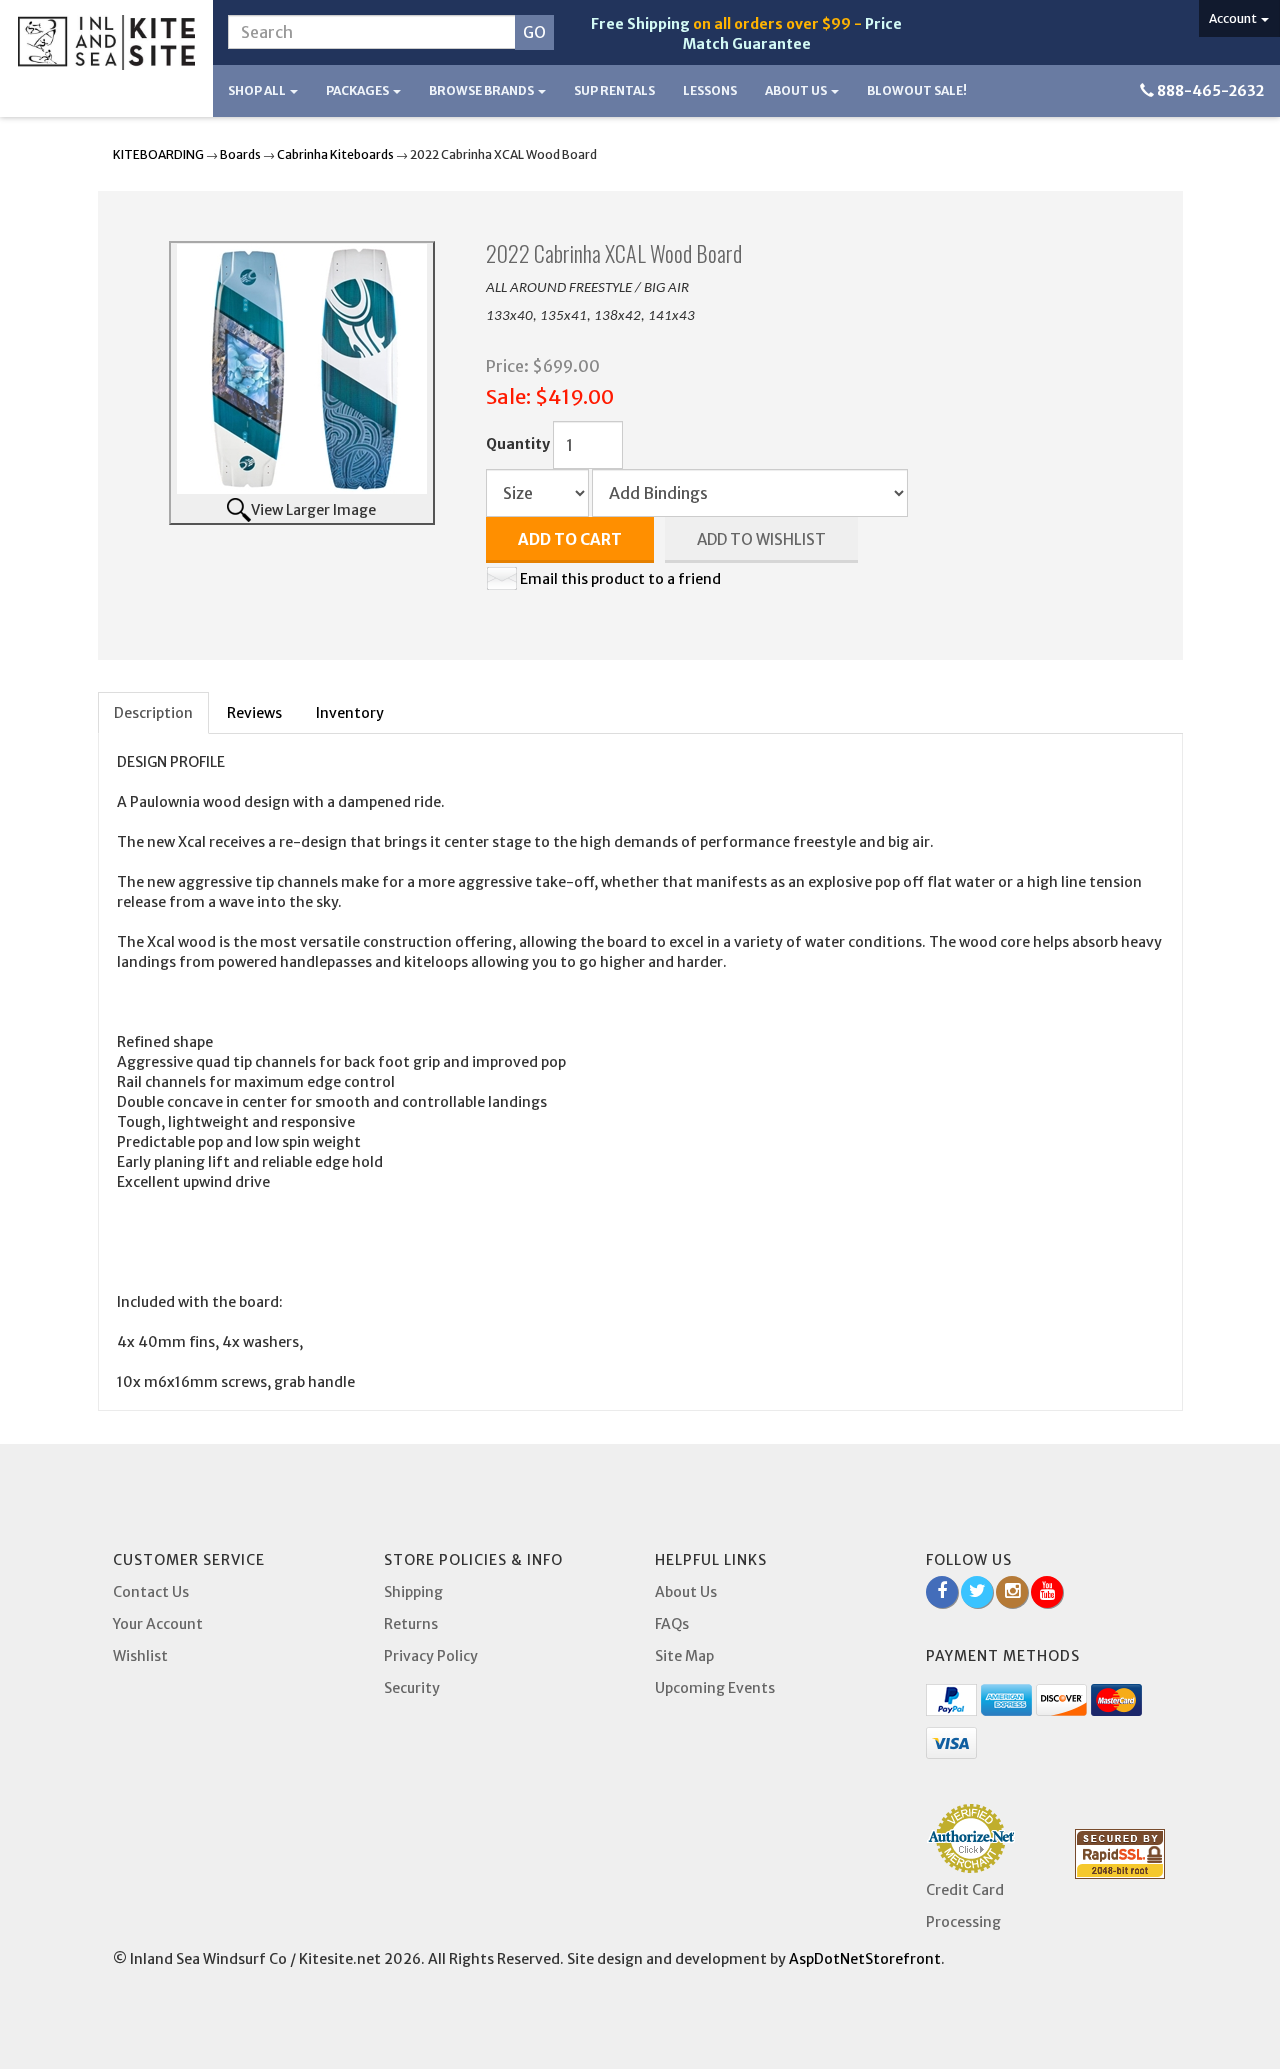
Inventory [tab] (350, 713)
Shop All (258, 90)
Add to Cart (570, 539)
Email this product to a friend (620, 579)
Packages (358, 90)
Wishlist (140, 1656)
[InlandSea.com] (106, 42)
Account (1234, 18)
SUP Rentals (614, 90)
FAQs (672, 1624)
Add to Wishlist (761, 539)
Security (412, 1688)
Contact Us (151, 1592)
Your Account (158, 1624)
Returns (411, 1624)
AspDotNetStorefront (865, 1959)
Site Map (684, 1656)
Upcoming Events (715, 1688)
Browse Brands (482, 90)
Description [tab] (153, 713)
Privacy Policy (431, 1656)
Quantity (518, 444)
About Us (797, 90)
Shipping (413, 1592)
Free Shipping (640, 24)
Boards (240, 154)
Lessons (710, 90)
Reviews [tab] (254, 713)
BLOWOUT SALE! (917, 90)
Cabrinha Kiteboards (335, 154)
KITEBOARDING (158, 154)
